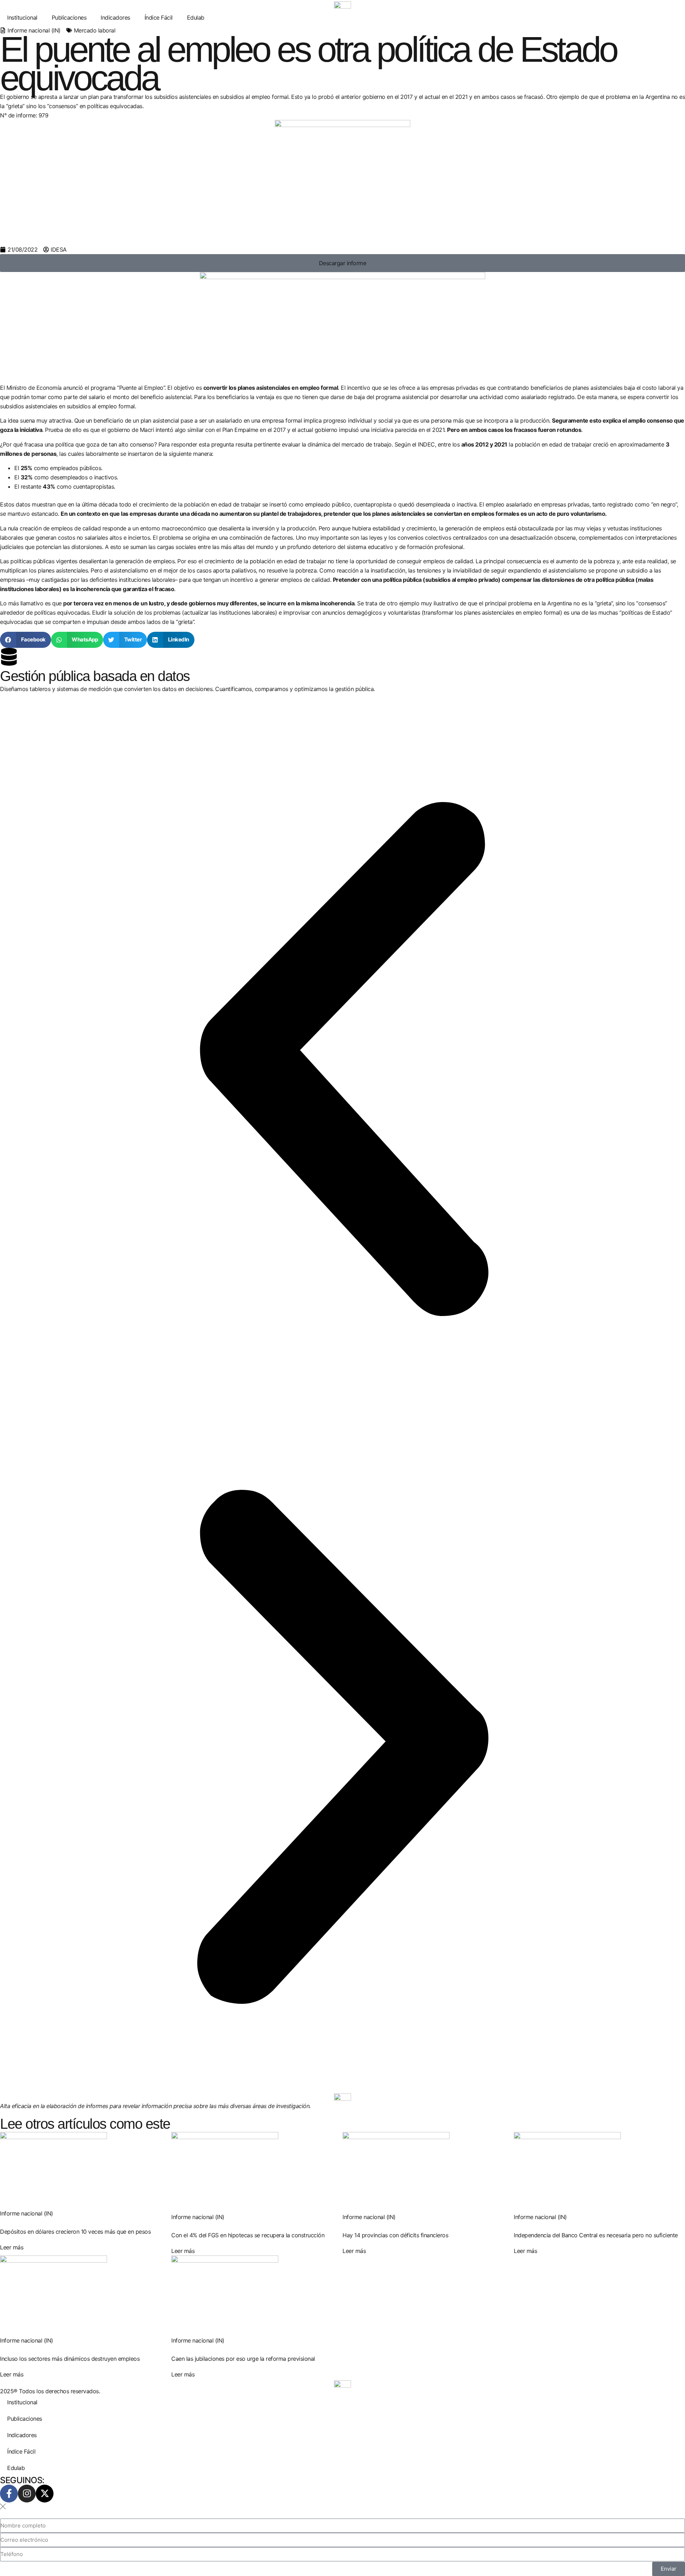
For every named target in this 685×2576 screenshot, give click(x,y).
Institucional (22, 17)
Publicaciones (69, 17)
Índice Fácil (159, 17)
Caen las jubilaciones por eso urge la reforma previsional (243, 2359)
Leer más (12, 2247)
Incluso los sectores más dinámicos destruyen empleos (70, 2359)
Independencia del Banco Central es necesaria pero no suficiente (596, 2235)
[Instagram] (27, 2494)
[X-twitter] (45, 2494)
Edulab (196, 17)
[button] (26, 640)
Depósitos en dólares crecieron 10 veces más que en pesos (75, 2232)
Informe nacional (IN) (34, 30)
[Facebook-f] (9, 2494)
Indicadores (115, 17)
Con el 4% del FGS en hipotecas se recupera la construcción (248, 2235)
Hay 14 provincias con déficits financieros (395, 2235)
